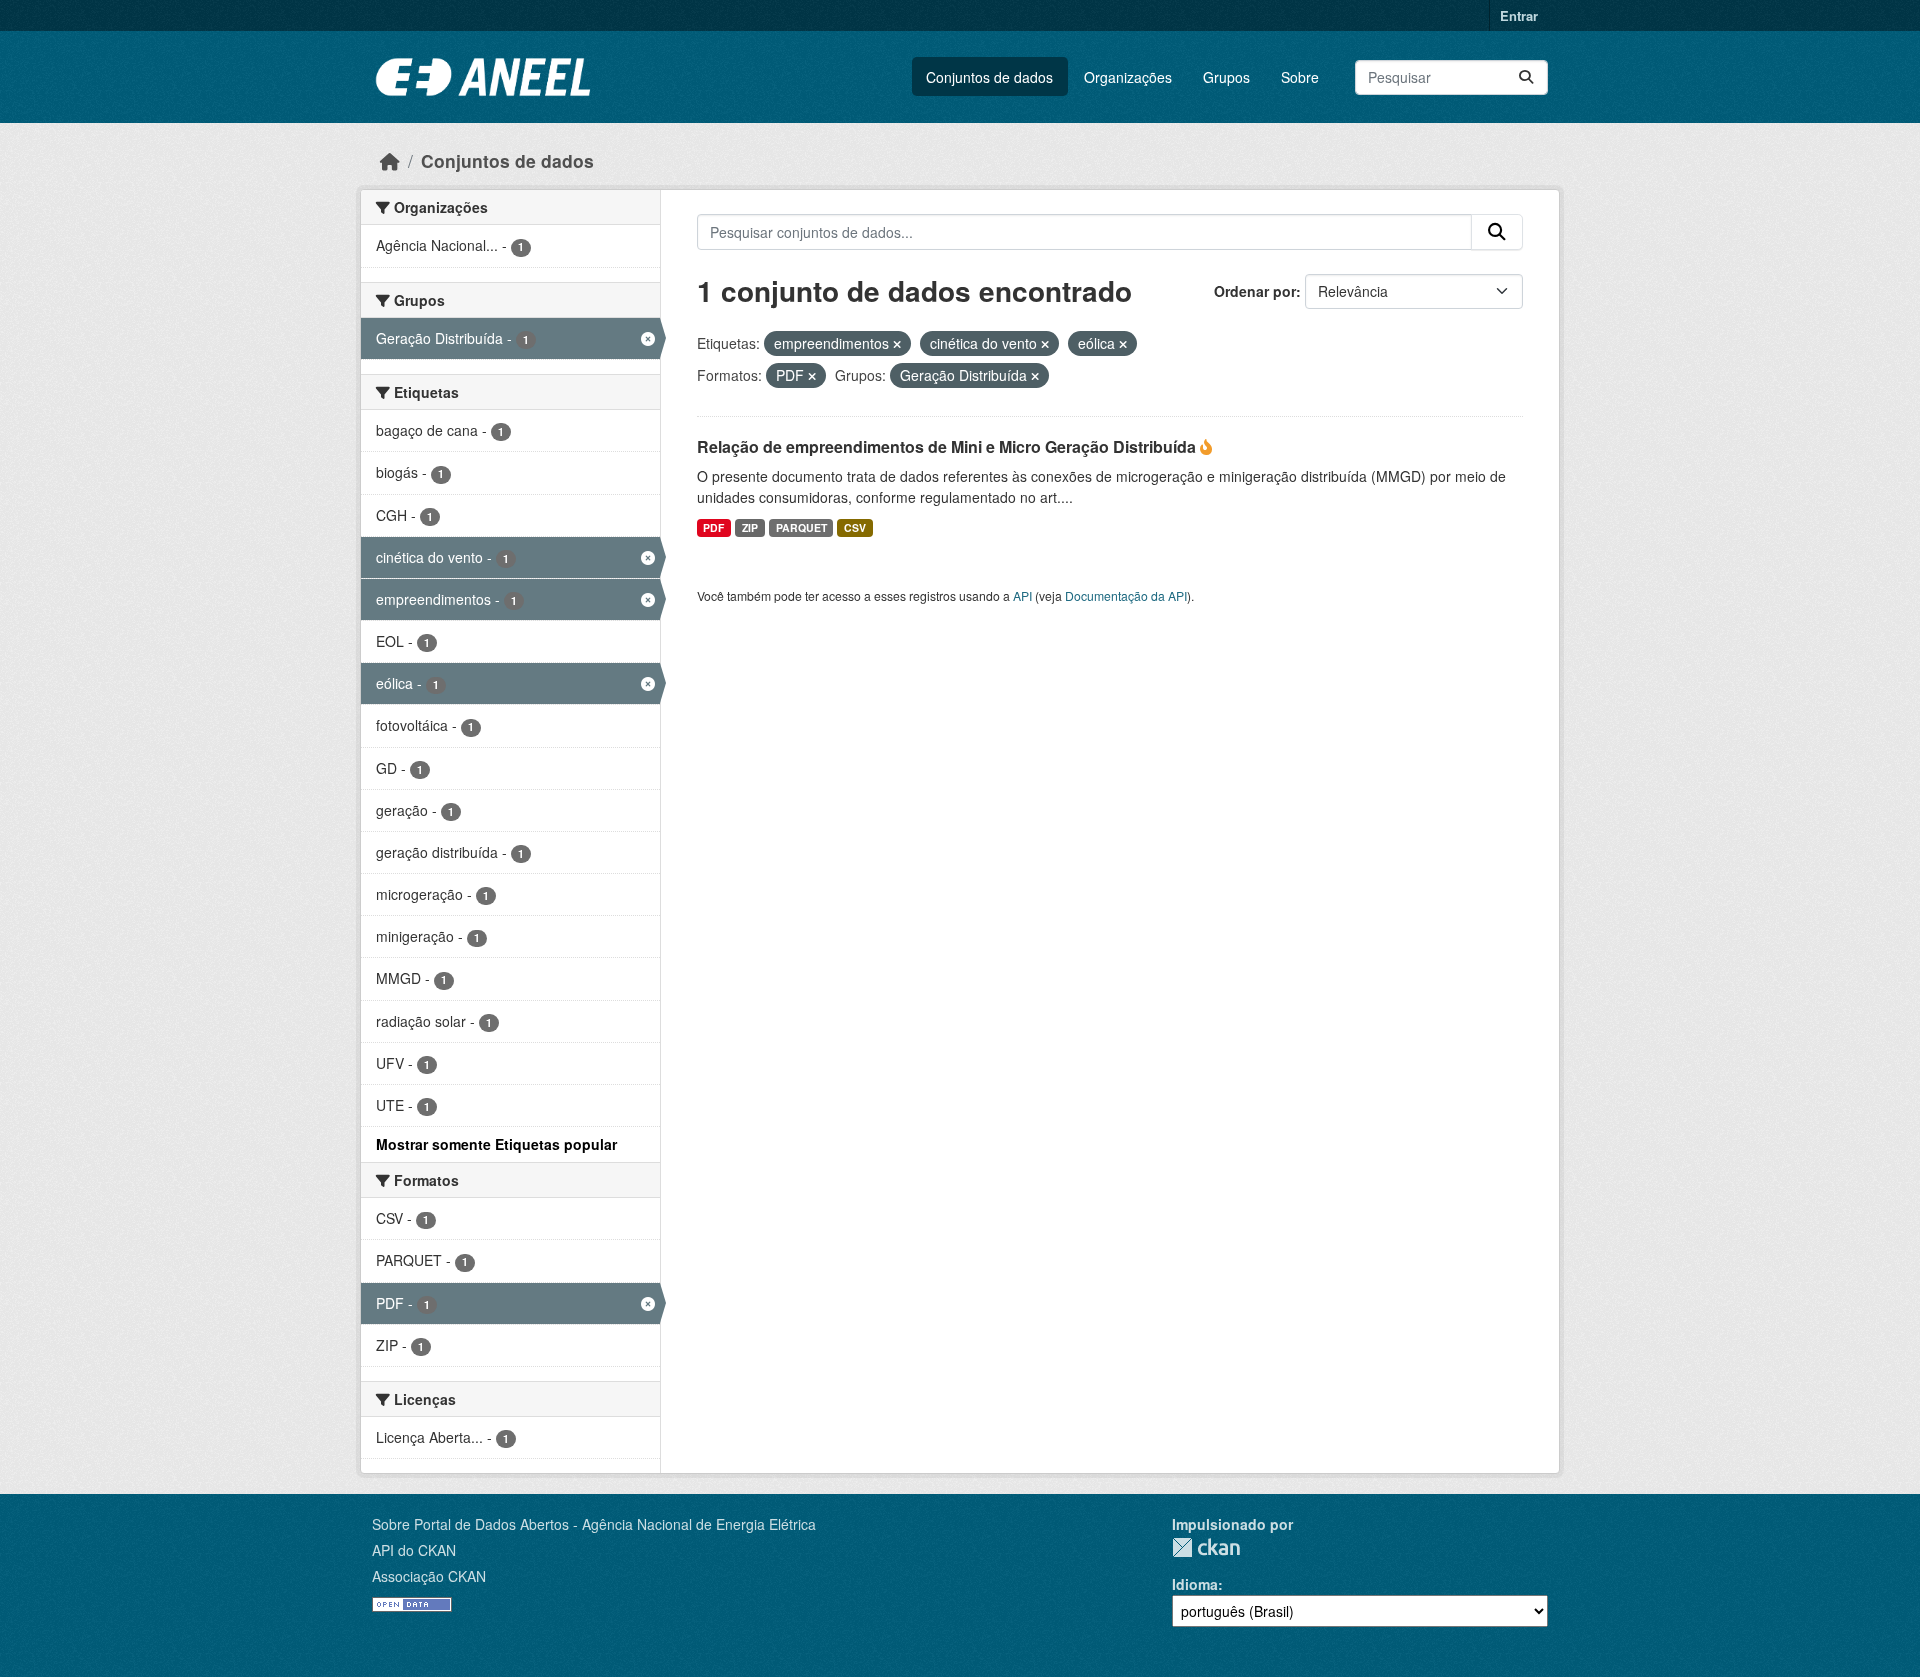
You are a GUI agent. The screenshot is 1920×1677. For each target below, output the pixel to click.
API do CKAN (414, 1550)
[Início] (390, 160)
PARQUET (801, 527)
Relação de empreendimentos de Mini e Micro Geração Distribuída (948, 446)
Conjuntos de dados (989, 77)
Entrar (1519, 15)
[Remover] (897, 344)
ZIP (750, 527)
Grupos (1226, 77)
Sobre (1300, 77)
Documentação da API (1126, 595)
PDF (713, 527)
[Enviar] (1526, 77)
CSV (855, 527)
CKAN (1206, 1547)
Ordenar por (1255, 291)
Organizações (1128, 77)
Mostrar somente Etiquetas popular (496, 1144)
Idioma (1195, 1584)
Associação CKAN (429, 1576)
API (1022, 595)
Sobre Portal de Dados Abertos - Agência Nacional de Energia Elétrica (594, 1524)
